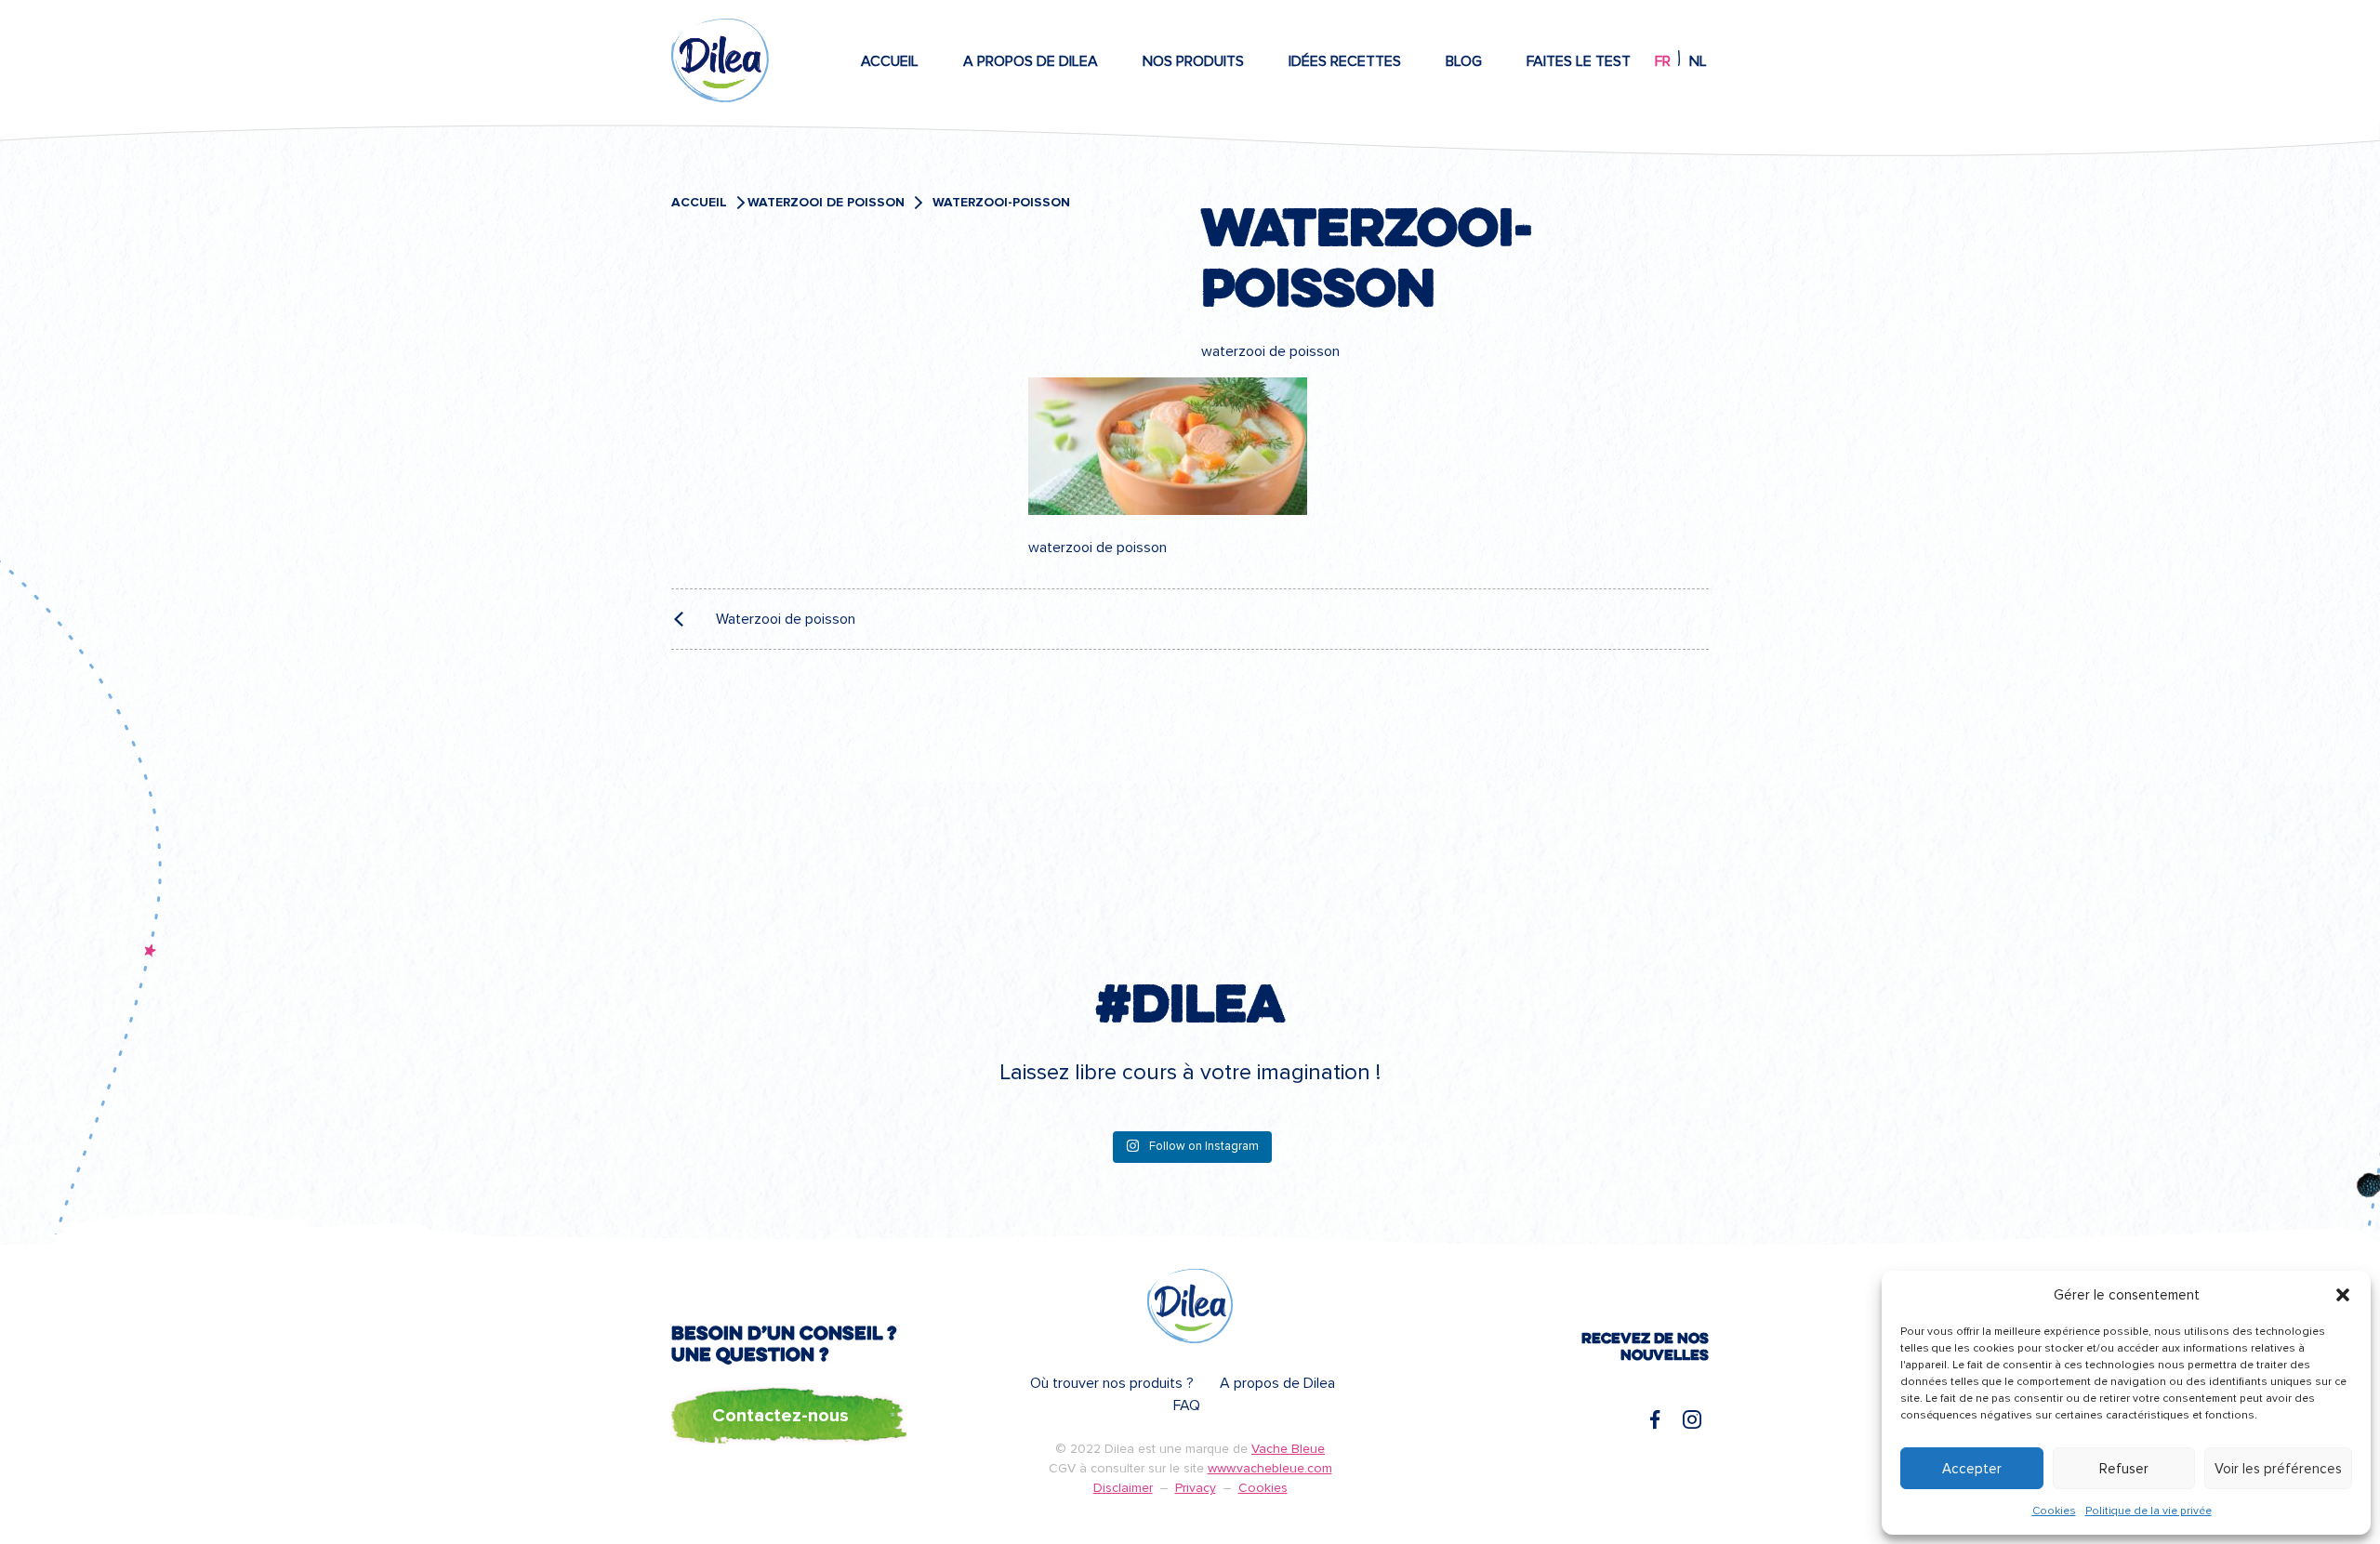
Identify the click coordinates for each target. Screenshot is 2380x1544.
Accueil (890, 61)
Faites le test (1579, 61)
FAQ (1187, 1405)
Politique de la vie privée (2149, 1511)
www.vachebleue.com (1270, 1468)
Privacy (1196, 1488)
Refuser (2124, 1469)
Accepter (1972, 1469)
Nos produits (1193, 61)
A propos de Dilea (1031, 61)
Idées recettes (1345, 61)
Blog (1464, 61)
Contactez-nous (780, 1416)
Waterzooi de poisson (826, 203)
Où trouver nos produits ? (1112, 1383)
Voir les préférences (2278, 1469)
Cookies (2054, 1511)
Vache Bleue (1288, 1449)
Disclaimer (1123, 1488)
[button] (2343, 1295)
